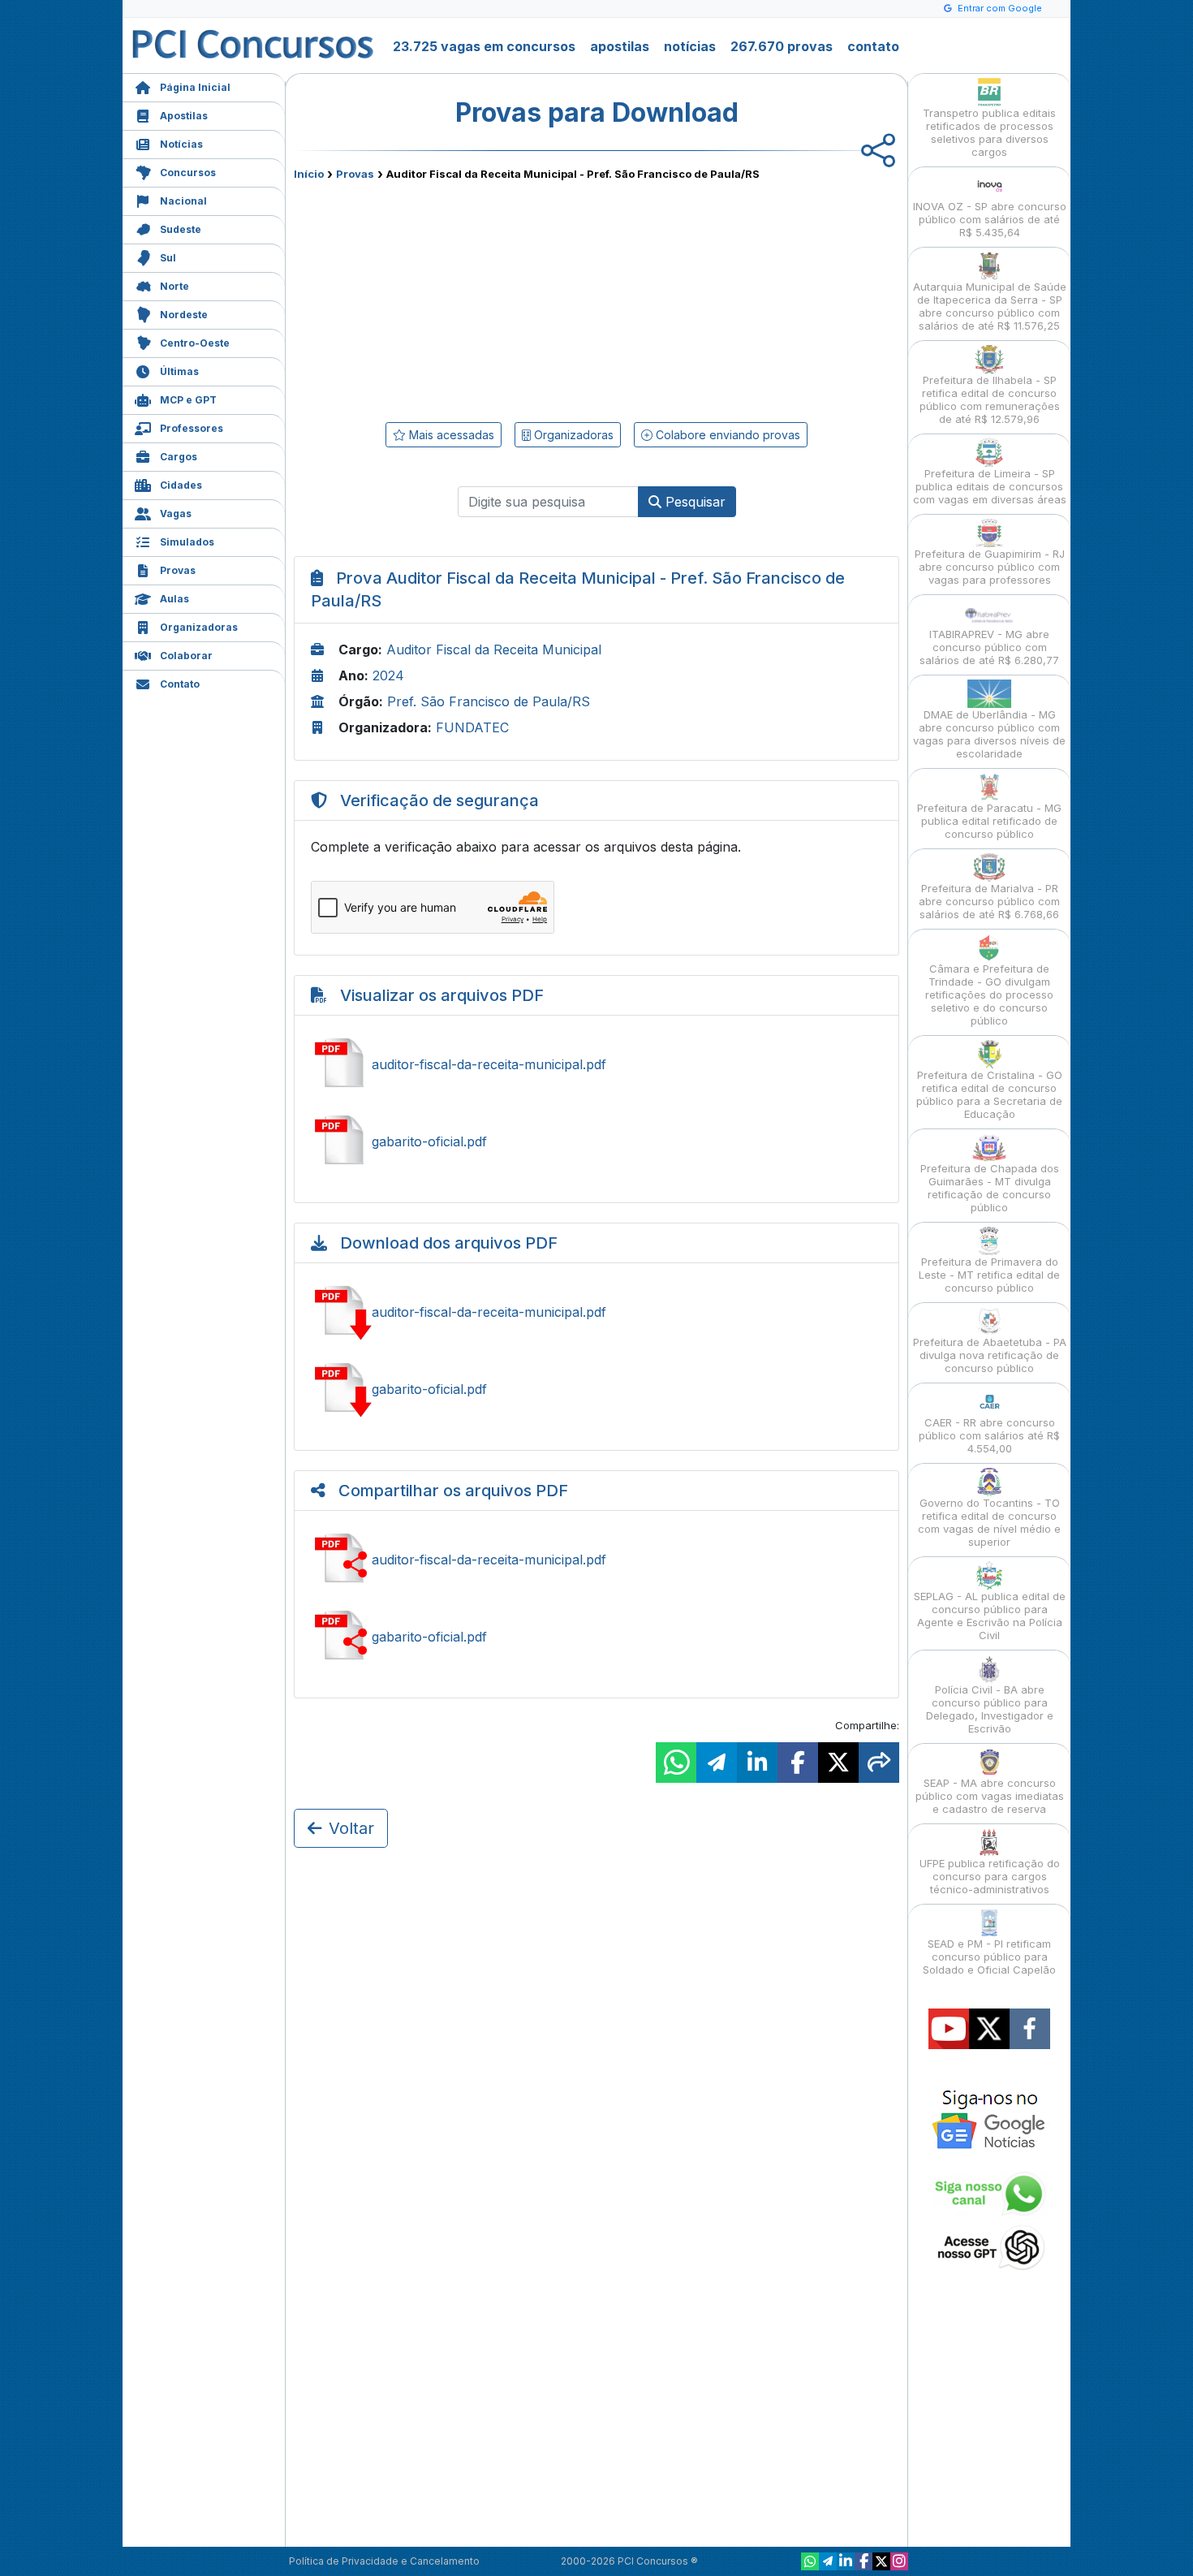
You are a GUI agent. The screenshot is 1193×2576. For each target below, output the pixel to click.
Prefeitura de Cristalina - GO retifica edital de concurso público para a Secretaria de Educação (989, 1094)
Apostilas (184, 116)
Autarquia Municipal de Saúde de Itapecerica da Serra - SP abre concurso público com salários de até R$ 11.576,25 (990, 306)
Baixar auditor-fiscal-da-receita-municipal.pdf (596, 1312)
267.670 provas (782, 46)
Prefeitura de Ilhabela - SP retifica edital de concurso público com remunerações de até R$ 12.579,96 (990, 399)
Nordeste (184, 315)
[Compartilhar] (879, 1763)
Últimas (179, 371)
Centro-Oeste (195, 343)
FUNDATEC (472, 727)
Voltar (351, 1828)
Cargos (179, 457)
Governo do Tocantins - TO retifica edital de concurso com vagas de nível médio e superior (989, 1522)
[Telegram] (828, 2561)
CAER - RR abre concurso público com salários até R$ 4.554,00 (989, 1435)
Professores (192, 428)
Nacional (183, 201)
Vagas (176, 513)
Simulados (187, 542)
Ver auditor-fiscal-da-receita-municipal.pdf (596, 1064)
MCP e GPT (188, 400)
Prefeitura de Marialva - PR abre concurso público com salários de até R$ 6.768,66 (989, 901)
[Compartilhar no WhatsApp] (676, 1763)
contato (873, 46)
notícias (690, 46)
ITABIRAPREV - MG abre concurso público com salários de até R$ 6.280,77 (989, 647)
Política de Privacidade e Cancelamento (384, 2561)
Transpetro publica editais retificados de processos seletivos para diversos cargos (989, 132)
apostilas (620, 46)
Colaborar (186, 656)
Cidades (181, 485)
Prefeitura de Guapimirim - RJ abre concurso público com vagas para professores (990, 567)
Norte (174, 286)
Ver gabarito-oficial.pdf (596, 1141)
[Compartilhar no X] (838, 1763)
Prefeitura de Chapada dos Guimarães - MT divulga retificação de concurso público (990, 1188)
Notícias (181, 144)
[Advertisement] (464, 298)
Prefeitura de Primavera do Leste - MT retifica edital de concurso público (989, 1275)
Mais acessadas (450, 435)
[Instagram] (899, 2561)
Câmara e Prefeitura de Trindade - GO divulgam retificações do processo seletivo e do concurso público (989, 995)
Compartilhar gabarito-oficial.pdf (596, 1637)
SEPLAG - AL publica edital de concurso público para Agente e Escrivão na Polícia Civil (990, 1616)
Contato (180, 684)
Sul (168, 258)
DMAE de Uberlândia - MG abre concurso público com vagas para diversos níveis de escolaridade (989, 734)
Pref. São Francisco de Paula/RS (489, 701)
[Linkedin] (846, 2561)
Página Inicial (195, 87)
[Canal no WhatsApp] (810, 2561)
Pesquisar (693, 502)
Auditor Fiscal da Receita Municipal (494, 649)
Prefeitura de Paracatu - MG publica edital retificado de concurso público (989, 821)
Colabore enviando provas (726, 435)
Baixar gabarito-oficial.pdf (596, 1389)
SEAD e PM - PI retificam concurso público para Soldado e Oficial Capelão (989, 1957)
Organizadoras (199, 627)
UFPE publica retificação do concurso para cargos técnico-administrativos (990, 1876)
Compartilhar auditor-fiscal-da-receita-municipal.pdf (596, 1560)
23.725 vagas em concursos (484, 46)
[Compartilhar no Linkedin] (757, 1763)
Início (309, 174)
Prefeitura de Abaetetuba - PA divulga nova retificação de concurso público (990, 1355)
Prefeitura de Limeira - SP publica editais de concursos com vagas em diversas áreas (990, 486)
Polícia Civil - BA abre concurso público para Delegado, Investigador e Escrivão (990, 1709)
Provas (178, 570)
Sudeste (181, 229)
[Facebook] (864, 2561)
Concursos (188, 173)
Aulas (174, 599)
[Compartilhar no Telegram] (717, 1763)
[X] (881, 2561)
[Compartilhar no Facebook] (798, 1763)
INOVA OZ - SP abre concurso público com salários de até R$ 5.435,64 (990, 219)
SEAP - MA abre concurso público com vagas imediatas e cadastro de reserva (990, 1796)
